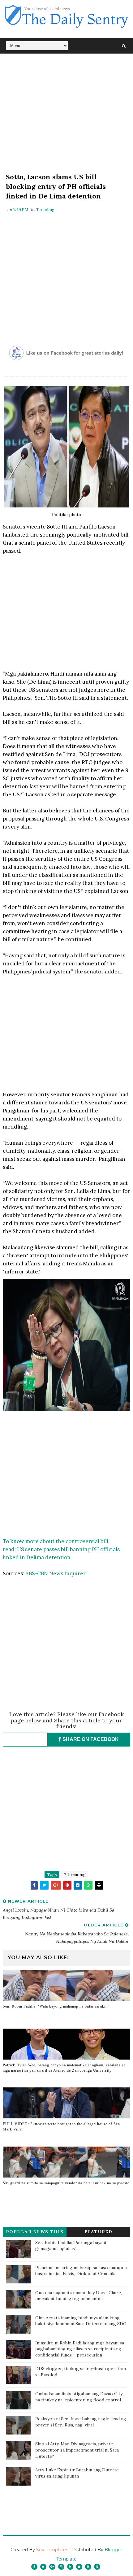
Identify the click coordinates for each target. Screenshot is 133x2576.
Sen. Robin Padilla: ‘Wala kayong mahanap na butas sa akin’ (56, 2006)
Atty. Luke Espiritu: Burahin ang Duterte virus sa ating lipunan (77, 2473)
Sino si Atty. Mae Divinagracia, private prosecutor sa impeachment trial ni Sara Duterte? (77, 2450)
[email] (79, 2567)
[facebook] (34, 2567)
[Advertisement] (67, 115)
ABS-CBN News (44, 1573)
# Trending (74, 1875)
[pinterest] (97, 2567)
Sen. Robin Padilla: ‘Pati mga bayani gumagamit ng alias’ (71, 2246)
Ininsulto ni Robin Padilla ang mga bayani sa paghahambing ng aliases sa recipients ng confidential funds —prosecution (80, 2349)
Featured (98, 2232)
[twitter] (43, 2567)
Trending (45, 210)
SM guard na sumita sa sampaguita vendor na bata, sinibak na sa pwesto (66, 2183)
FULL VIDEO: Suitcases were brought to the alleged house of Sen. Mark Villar (62, 2127)
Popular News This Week (35, 2233)
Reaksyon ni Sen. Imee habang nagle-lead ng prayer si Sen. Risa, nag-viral (81, 2422)
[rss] (70, 2567)
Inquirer (75, 1573)
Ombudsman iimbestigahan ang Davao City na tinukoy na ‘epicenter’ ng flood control (79, 2397)
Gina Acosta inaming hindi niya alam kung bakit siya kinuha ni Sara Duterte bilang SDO (81, 2321)
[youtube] (88, 2567)
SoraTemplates (52, 2550)
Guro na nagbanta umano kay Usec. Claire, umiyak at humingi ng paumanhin (79, 2296)
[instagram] (61, 2567)
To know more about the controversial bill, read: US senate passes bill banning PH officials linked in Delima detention (61, 1549)
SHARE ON (90, 1739)
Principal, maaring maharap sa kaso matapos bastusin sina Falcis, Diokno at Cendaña (81, 2271)
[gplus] (52, 2567)
